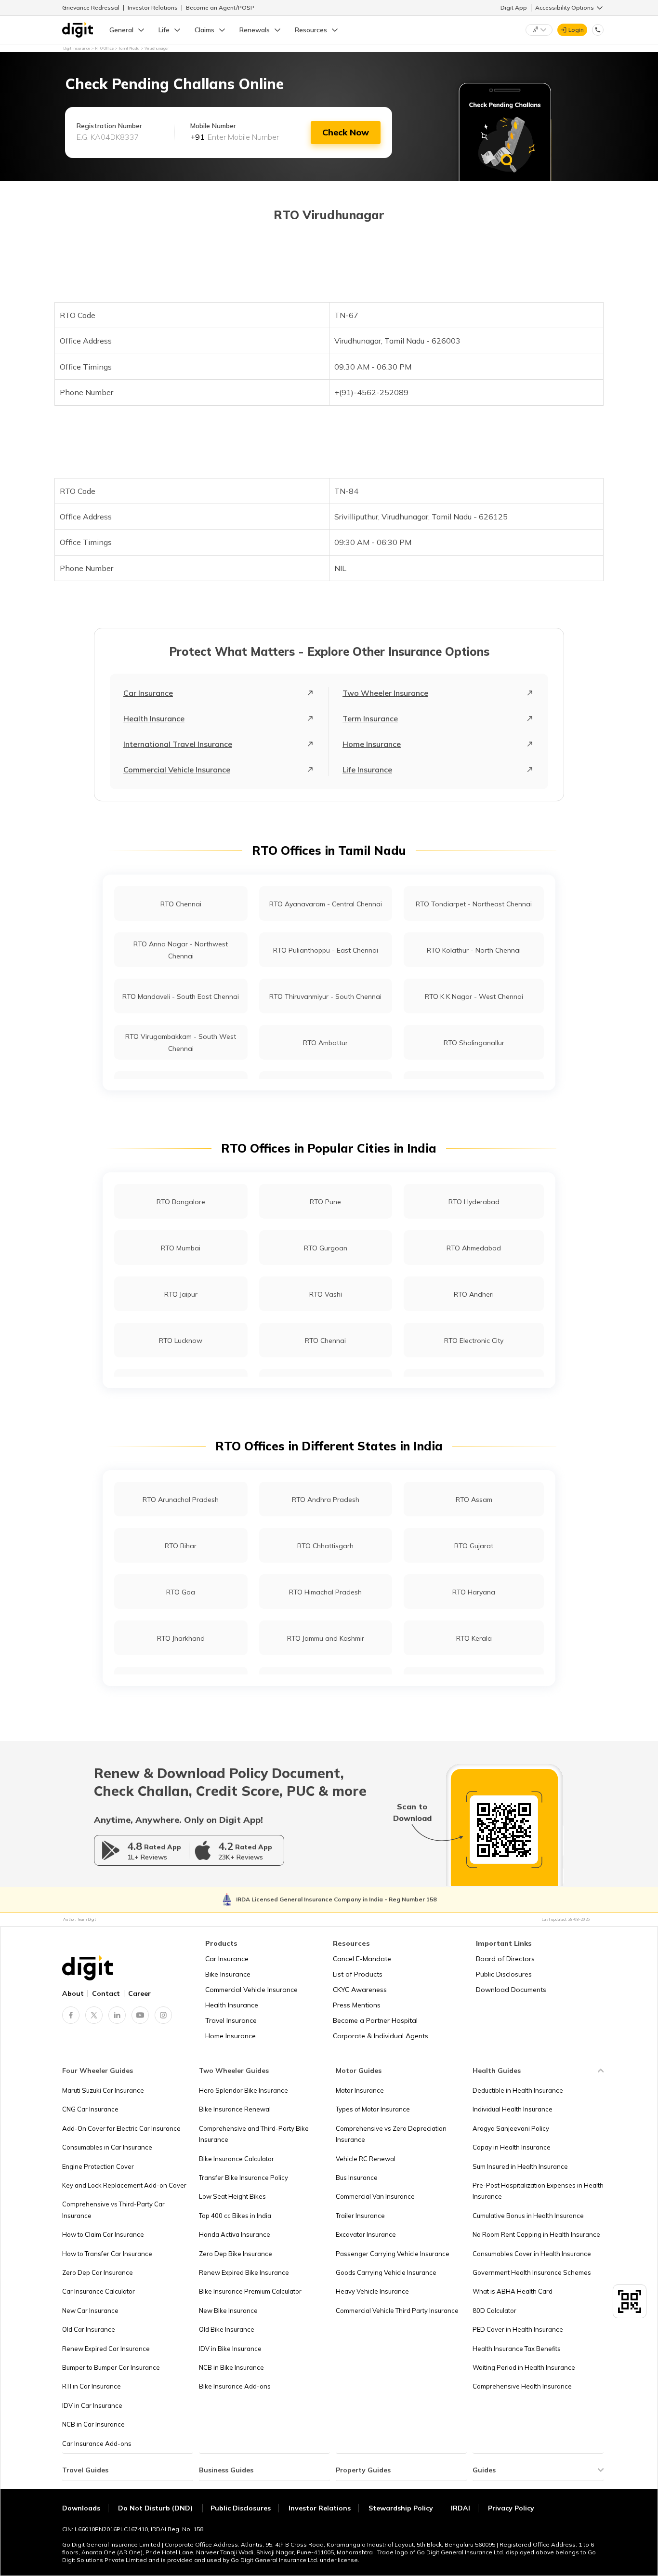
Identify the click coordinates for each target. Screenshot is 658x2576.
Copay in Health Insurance (512, 2147)
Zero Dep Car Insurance (98, 2272)
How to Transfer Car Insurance (107, 2254)
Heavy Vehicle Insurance (372, 2291)
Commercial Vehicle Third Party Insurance (397, 2310)
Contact (106, 1993)
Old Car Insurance (89, 2329)
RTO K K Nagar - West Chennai (474, 996)
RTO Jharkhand (181, 1638)
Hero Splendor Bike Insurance (243, 2090)
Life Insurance (367, 770)
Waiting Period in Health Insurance (524, 2367)
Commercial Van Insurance (375, 2196)
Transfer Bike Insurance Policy (243, 2178)
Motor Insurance (360, 2090)
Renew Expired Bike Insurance (244, 2272)
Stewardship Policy (401, 2508)
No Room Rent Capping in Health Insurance (536, 2234)
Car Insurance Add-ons (97, 2443)
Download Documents (511, 1990)
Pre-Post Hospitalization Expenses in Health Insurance (538, 2191)
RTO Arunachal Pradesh (181, 1500)
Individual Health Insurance (513, 2109)
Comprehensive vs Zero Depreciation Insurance (391, 2134)
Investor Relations (153, 7)
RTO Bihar (181, 1546)
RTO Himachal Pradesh (325, 1592)
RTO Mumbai (181, 1248)
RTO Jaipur (181, 1294)
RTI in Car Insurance (92, 2386)
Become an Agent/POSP (220, 7)
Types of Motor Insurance (373, 2109)
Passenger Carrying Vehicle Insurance (393, 2254)
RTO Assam (474, 1500)
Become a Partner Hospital (375, 2020)
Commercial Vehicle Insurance (177, 770)
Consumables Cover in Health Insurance (532, 2254)
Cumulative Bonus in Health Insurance (528, 2216)
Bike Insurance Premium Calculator (250, 2291)
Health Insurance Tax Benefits (517, 2349)
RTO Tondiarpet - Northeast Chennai (474, 904)
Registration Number (109, 126)
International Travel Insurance (178, 744)
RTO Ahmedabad (474, 1248)
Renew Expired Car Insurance (106, 2349)
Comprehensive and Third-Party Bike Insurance (254, 2134)
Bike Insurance (228, 1974)
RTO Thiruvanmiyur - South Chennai (325, 996)
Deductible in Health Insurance (518, 2090)
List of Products (358, 1974)
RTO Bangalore (181, 1202)
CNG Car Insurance (90, 2109)
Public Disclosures (504, 1974)
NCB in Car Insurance (93, 2424)
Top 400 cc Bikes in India (235, 2216)
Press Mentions (357, 2005)
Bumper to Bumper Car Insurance (111, 2367)
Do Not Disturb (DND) (156, 2508)
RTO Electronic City (474, 1341)
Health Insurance (154, 718)
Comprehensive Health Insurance (522, 2386)
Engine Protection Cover (98, 2166)
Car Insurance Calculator (99, 2291)
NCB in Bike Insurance (231, 2367)
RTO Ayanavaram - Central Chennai (326, 904)
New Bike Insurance (228, 2310)
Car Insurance (148, 693)
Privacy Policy (511, 2508)
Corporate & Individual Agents (381, 2036)
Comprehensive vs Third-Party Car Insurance (113, 2210)
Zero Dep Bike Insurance (236, 2254)
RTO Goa (181, 1592)
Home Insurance (372, 744)
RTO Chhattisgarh (325, 1546)
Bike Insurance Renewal (235, 2109)
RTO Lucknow (181, 1341)
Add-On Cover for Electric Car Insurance (121, 2128)
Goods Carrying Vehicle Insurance (386, 2272)
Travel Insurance (231, 2020)
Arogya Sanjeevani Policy (511, 2128)
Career (139, 1993)
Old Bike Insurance (227, 2329)
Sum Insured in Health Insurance (520, 2166)
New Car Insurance (90, 2310)
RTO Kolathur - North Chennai (474, 950)
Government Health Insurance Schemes (532, 2272)
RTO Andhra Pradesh (326, 1500)
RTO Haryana (474, 1592)
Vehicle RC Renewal (366, 2159)
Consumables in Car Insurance (107, 2147)
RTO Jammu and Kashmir (326, 1638)
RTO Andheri (474, 1294)
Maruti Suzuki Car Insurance (103, 2090)
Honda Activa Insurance (235, 2234)
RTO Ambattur (325, 1043)
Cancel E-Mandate (362, 1959)
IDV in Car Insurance (92, 2405)
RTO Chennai (181, 904)
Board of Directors (505, 1959)
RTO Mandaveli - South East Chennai (181, 996)
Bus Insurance (357, 2178)
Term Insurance (370, 718)
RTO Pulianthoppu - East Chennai (326, 950)
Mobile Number (213, 126)
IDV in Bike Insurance (230, 2349)
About (73, 1993)
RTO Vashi (326, 1294)
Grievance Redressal (91, 7)
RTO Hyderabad (474, 1202)
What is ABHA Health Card (513, 2291)
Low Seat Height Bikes (232, 2196)
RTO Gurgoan (326, 1248)
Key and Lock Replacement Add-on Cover (124, 2185)
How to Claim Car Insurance (103, 2234)
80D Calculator (494, 2310)
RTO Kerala (474, 1638)
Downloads (81, 2508)
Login (576, 30)
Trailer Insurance (360, 2216)
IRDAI (461, 2508)
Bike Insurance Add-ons (235, 2386)
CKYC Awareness (360, 1990)
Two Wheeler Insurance (385, 693)
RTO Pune (325, 1202)
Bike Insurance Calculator (237, 2159)
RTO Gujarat (474, 1546)
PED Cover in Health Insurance (518, 2329)
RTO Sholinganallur (474, 1043)
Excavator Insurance (366, 2234)
